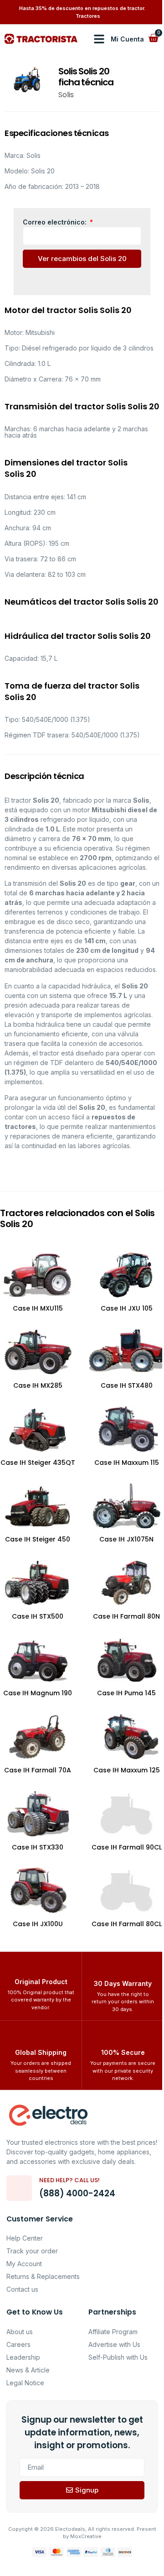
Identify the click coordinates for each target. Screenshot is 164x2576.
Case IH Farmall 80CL (127, 1924)
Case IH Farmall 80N (126, 1616)
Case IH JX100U (38, 1924)
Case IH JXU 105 (127, 1308)
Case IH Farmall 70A (38, 1770)
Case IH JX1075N (126, 1539)
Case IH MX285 (38, 1385)
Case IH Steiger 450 (38, 1539)
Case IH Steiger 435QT (38, 1463)
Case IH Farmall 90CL (127, 1847)
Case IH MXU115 (38, 1308)
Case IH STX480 (127, 1385)
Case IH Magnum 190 (38, 1693)
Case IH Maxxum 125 (127, 1770)
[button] (99, 39)
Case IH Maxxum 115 (127, 1463)
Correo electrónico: (56, 222)
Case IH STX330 (38, 1847)
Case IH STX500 (38, 1616)
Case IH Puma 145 (126, 1693)
